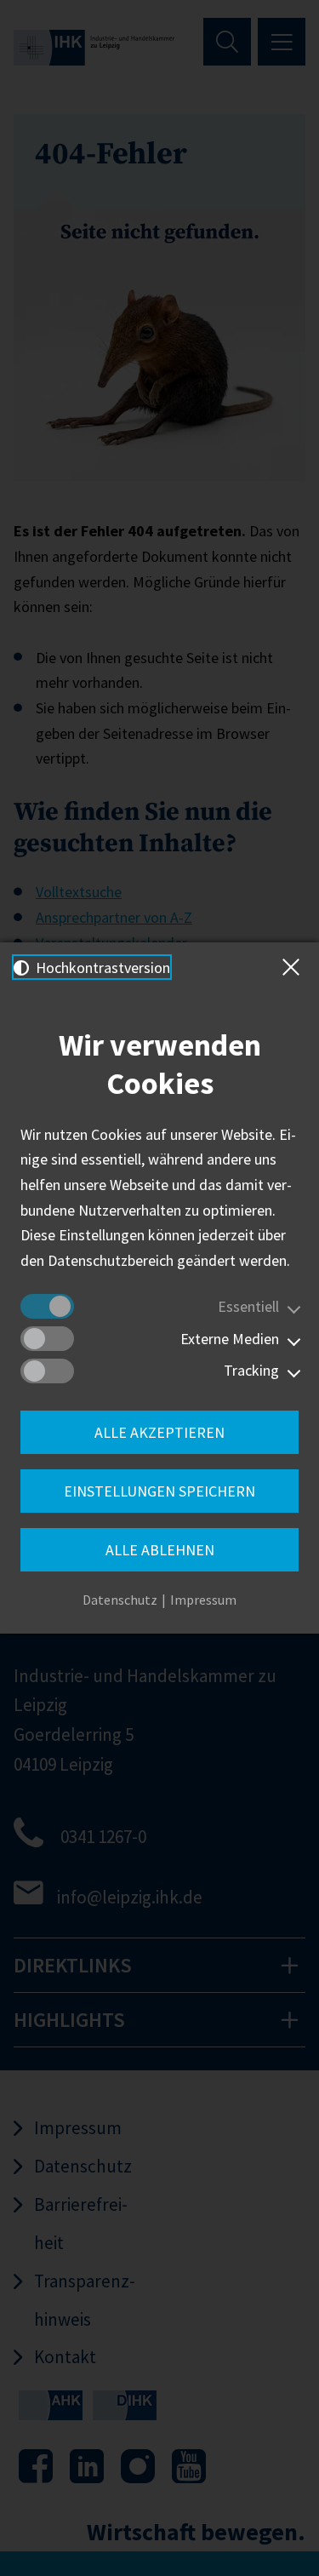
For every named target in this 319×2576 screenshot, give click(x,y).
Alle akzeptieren (159, 1432)
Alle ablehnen (160, 1550)
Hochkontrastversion (101, 967)
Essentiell (248, 1306)
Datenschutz (120, 1600)
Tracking (251, 1370)
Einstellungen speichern (159, 1491)
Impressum (203, 1600)
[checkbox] (47, 1306)
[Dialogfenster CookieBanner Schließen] (294, 967)
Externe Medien (230, 1339)
